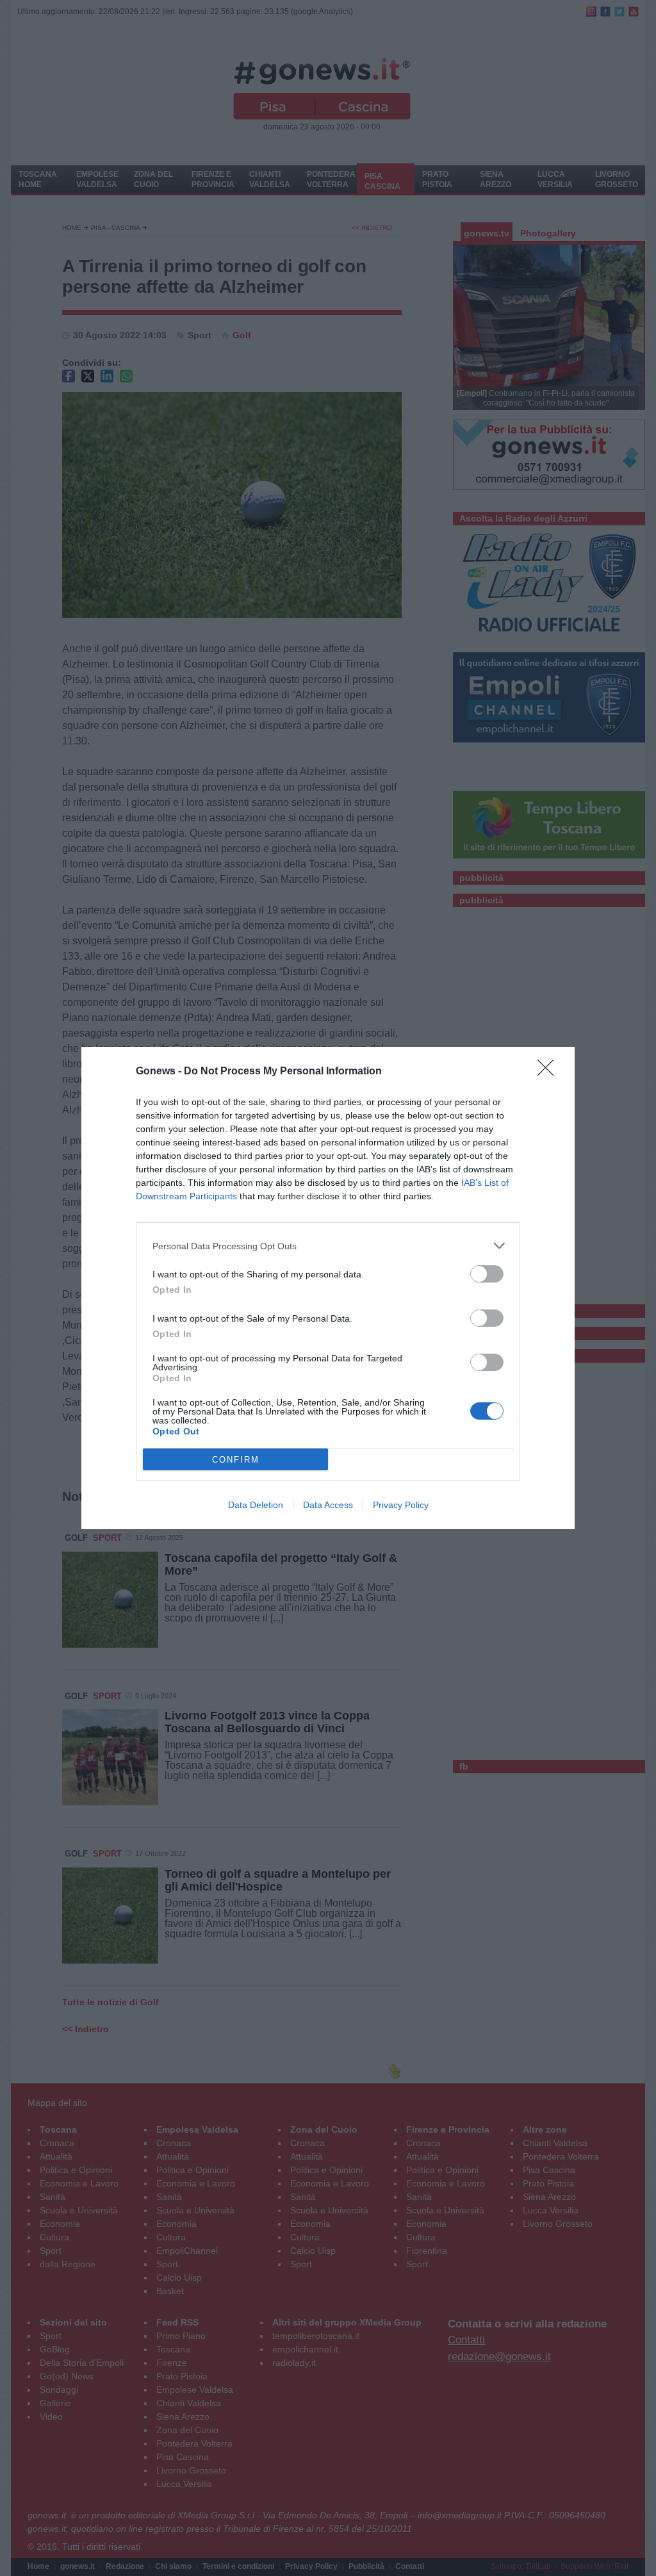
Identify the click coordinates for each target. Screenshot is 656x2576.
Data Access (328, 1505)
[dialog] (328, 1288)
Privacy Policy (401, 1505)
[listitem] (328, 1246)
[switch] (487, 1274)
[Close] (550, 1072)
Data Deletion (256, 1505)
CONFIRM (236, 1460)
